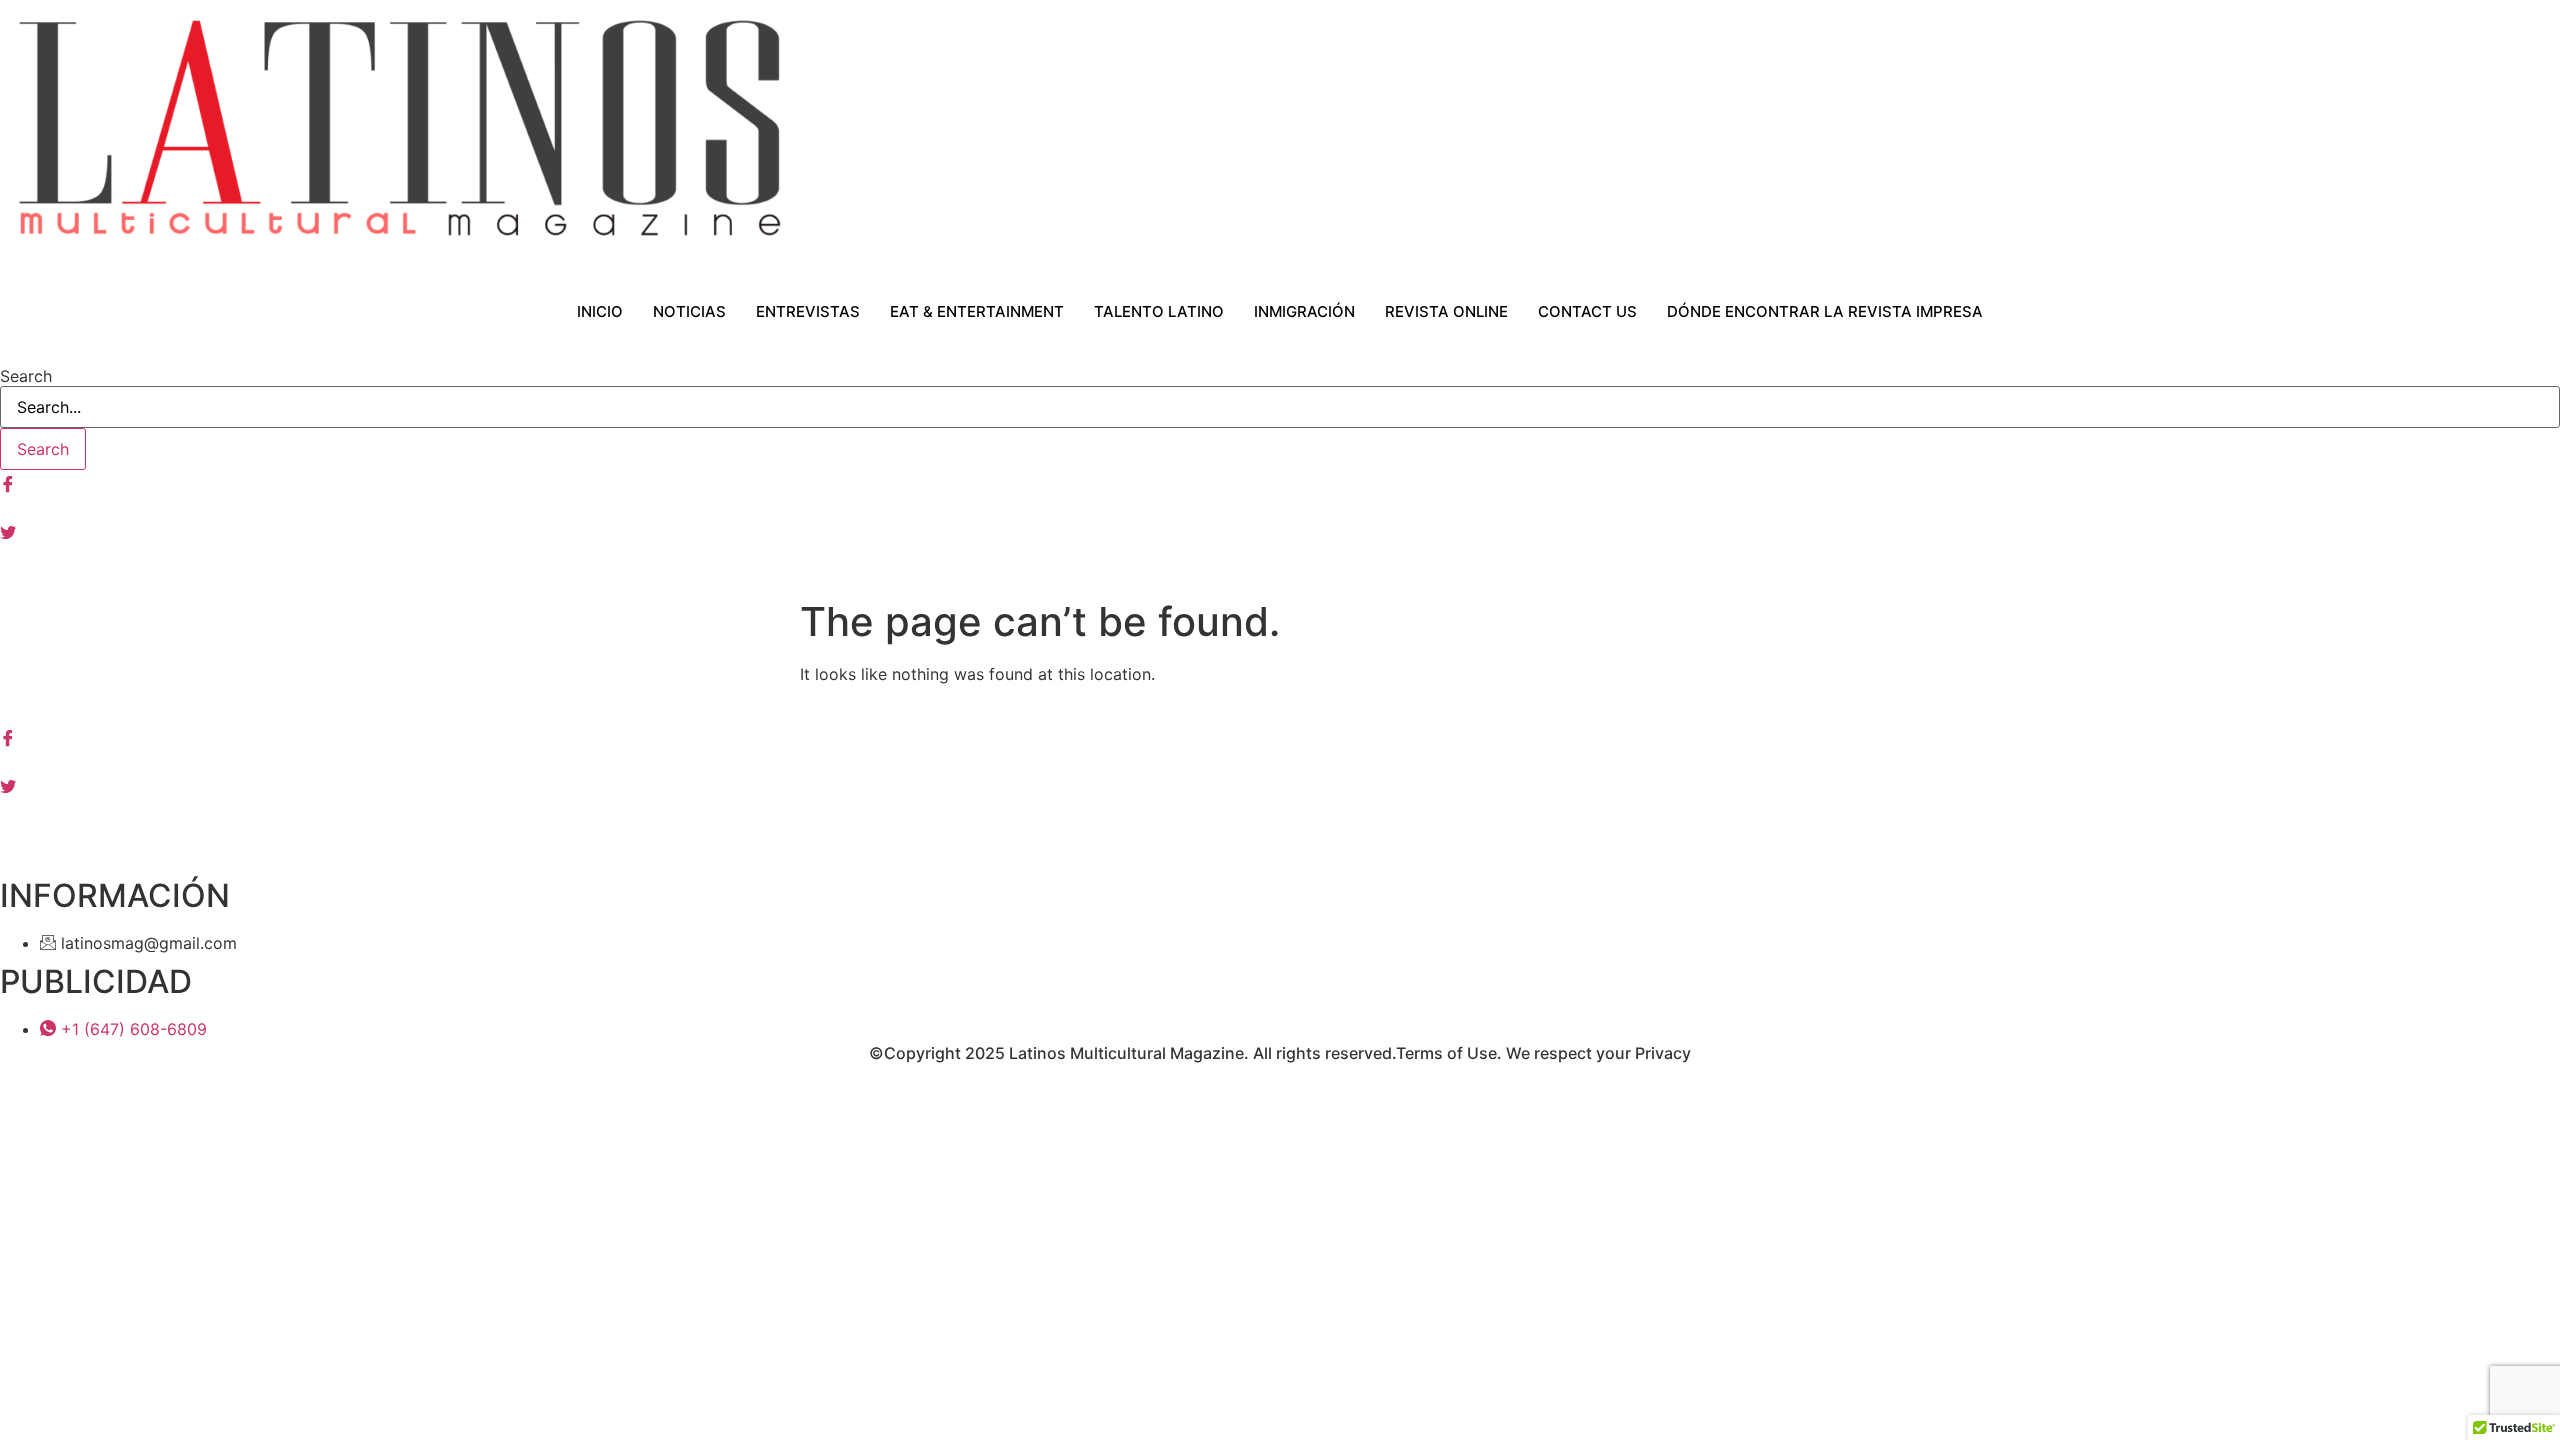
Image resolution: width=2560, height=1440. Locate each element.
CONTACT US (1587, 311)
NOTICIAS (689, 311)
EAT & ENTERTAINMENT (977, 311)
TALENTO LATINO (1159, 311)
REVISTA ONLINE (1446, 311)
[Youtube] (1280, 554)
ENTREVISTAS (808, 311)
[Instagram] (1280, 506)
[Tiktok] (1280, 578)
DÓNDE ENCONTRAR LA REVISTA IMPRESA (1825, 311)
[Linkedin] (1280, 809)
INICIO (600, 311)
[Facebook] (1280, 482)
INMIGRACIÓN (1304, 311)
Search (26, 376)
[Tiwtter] (1280, 530)
